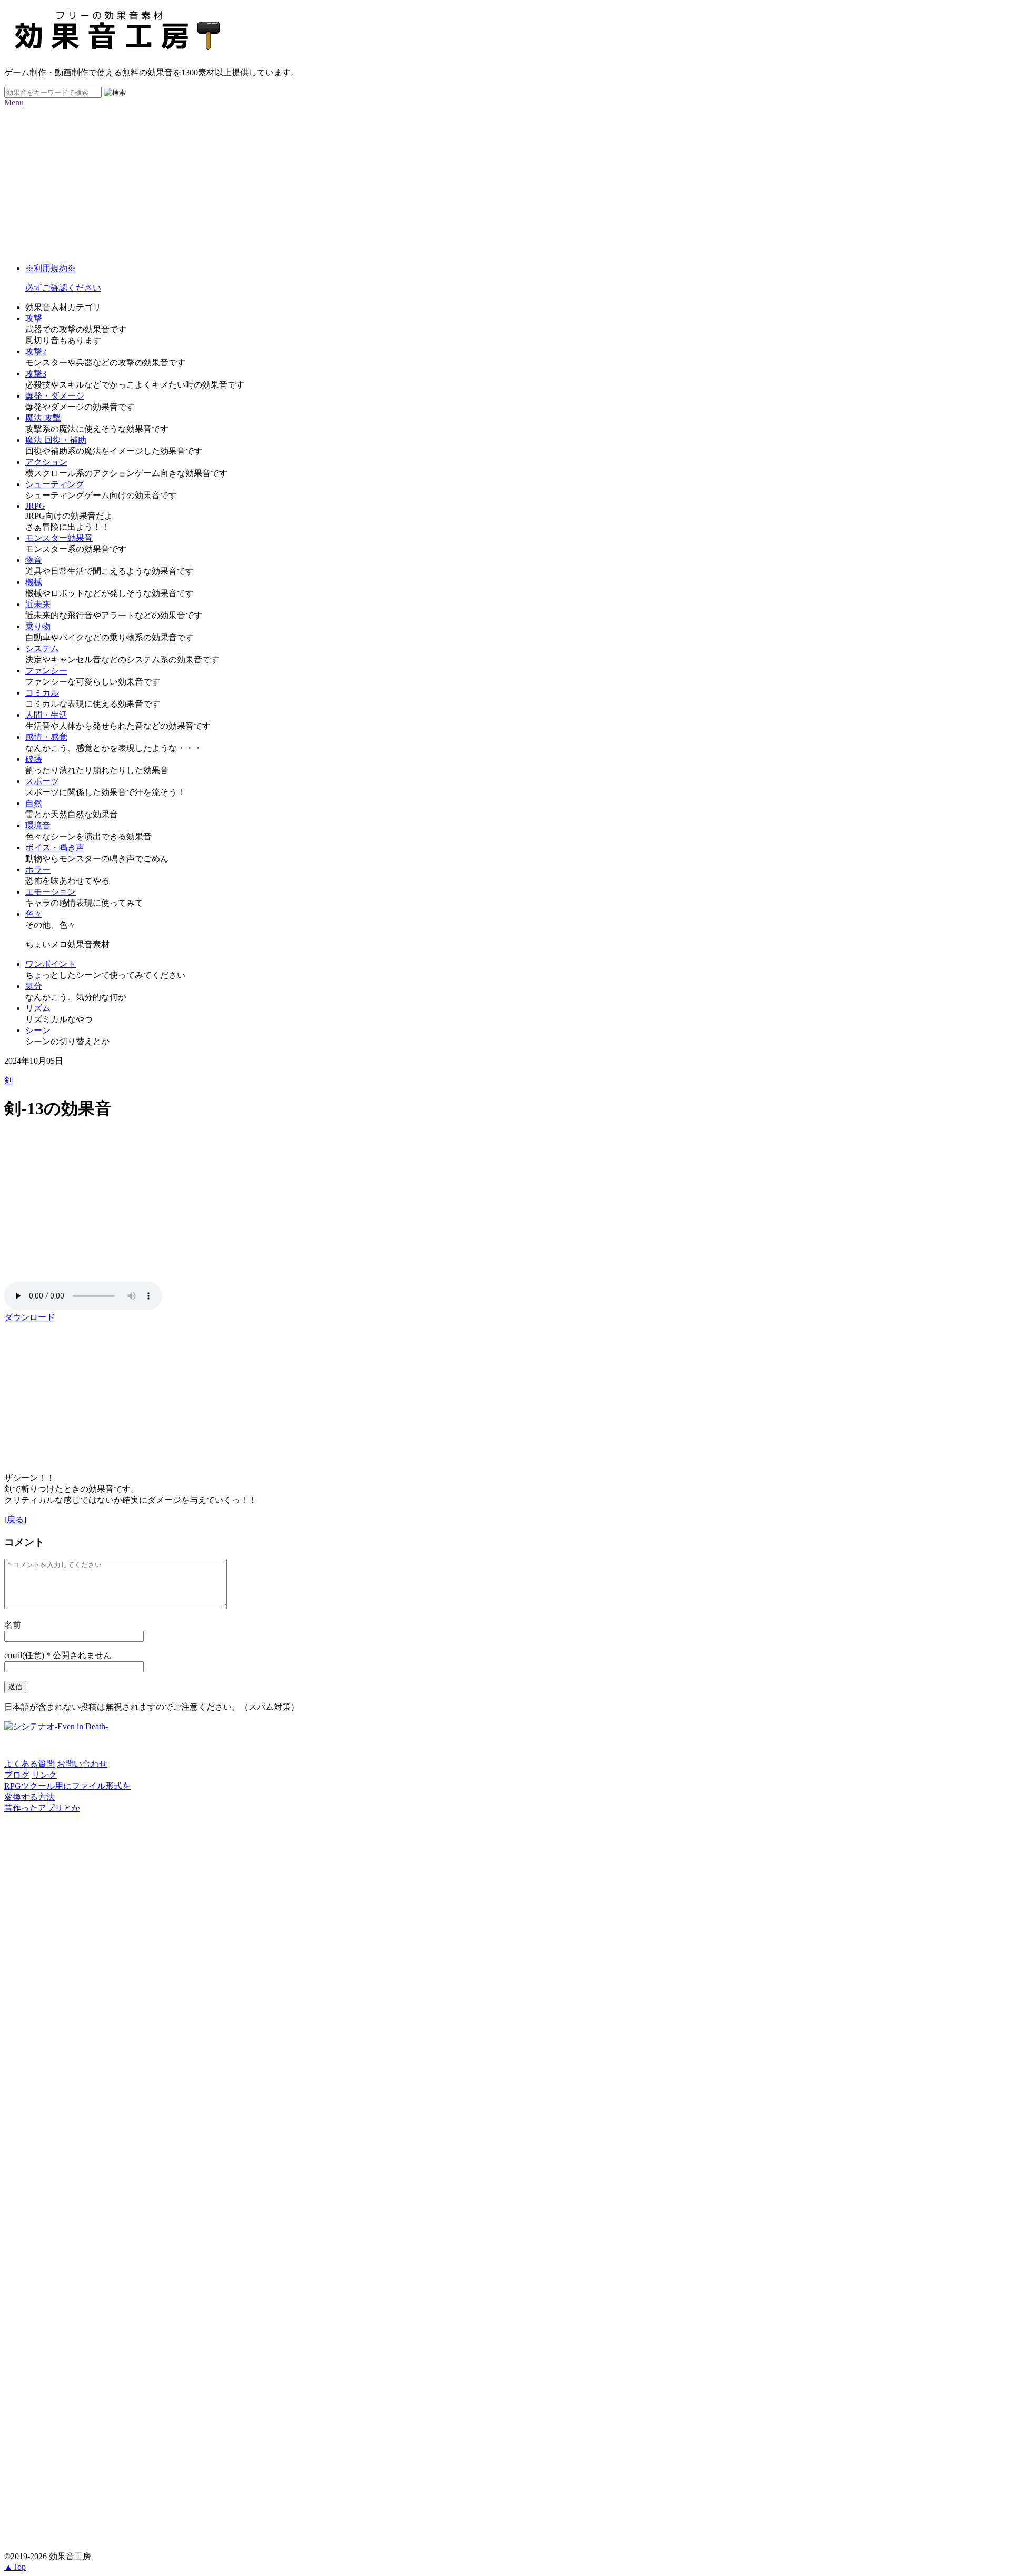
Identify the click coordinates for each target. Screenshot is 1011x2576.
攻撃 (34, 318)
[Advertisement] (320, 181)
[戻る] (15, 1519)
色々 (34, 914)
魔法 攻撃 (43, 418)
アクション (46, 462)
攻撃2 (36, 351)
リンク (44, 1775)
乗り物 (38, 626)
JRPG (35, 506)
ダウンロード (29, 1317)
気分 (34, 986)
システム (42, 648)
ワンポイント (51, 964)
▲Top (15, 2567)
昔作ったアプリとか (42, 1808)
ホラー (38, 870)
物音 (34, 560)
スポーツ (42, 781)
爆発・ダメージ (55, 396)
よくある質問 (29, 1764)
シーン (38, 1030)
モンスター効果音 (59, 538)
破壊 (34, 759)
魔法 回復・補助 (56, 440)
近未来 (38, 604)
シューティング (55, 484)
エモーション (51, 892)
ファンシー (46, 671)
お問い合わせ (82, 1764)
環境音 (38, 825)
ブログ (17, 1775)
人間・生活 (46, 715)
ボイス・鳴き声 (55, 848)
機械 (34, 582)
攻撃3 (36, 374)
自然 (34, 803)
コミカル (42, 693)
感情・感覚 (46, 737)
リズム (38, 1008)
